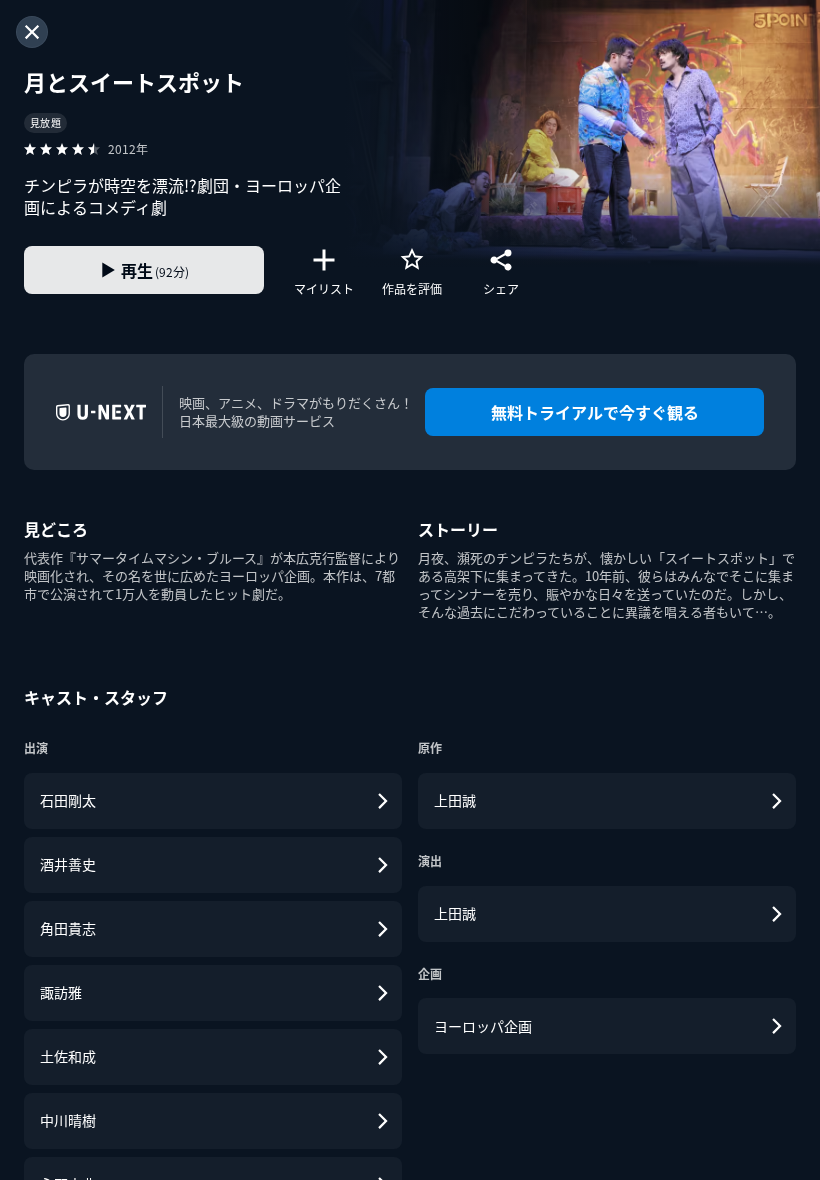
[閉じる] (32, 32)
